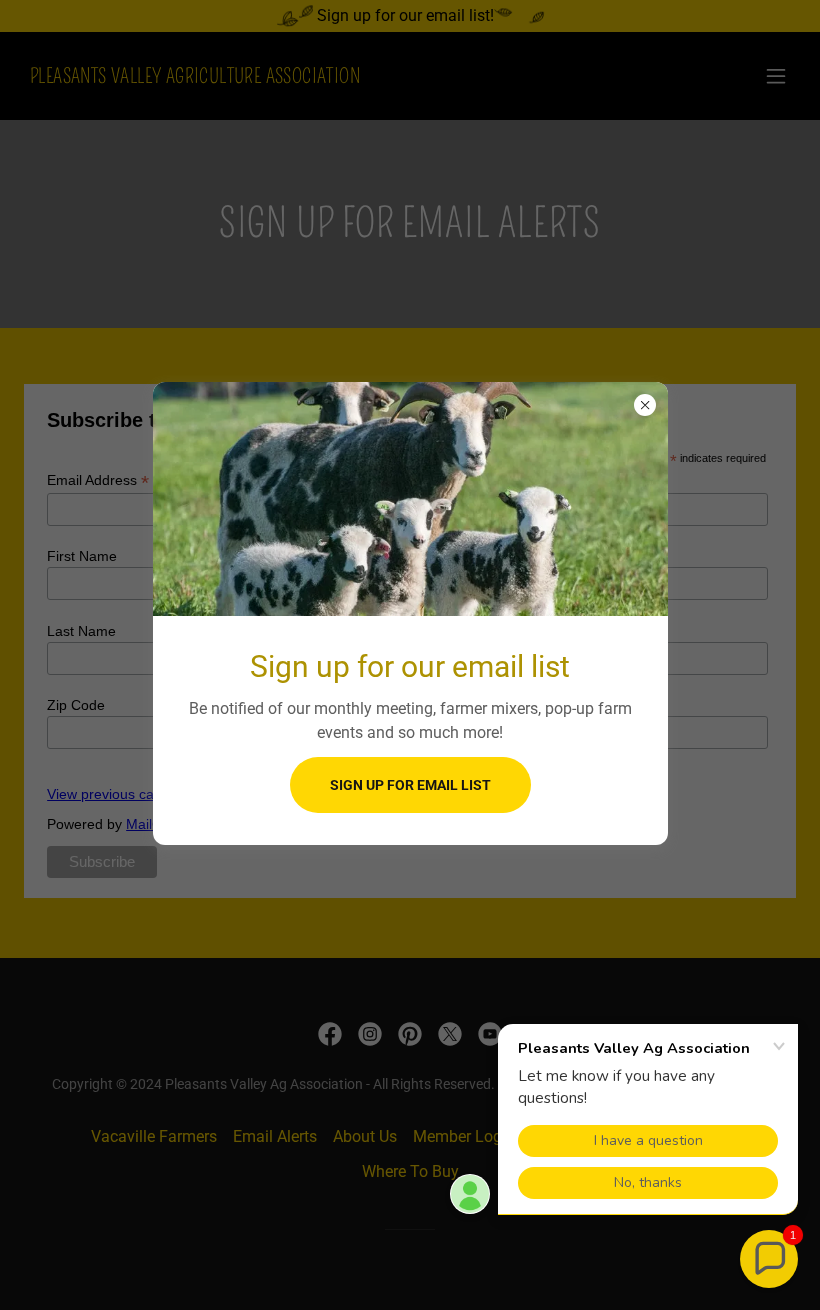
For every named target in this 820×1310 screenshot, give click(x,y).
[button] (769, 1259)
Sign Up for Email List (410, 785)
